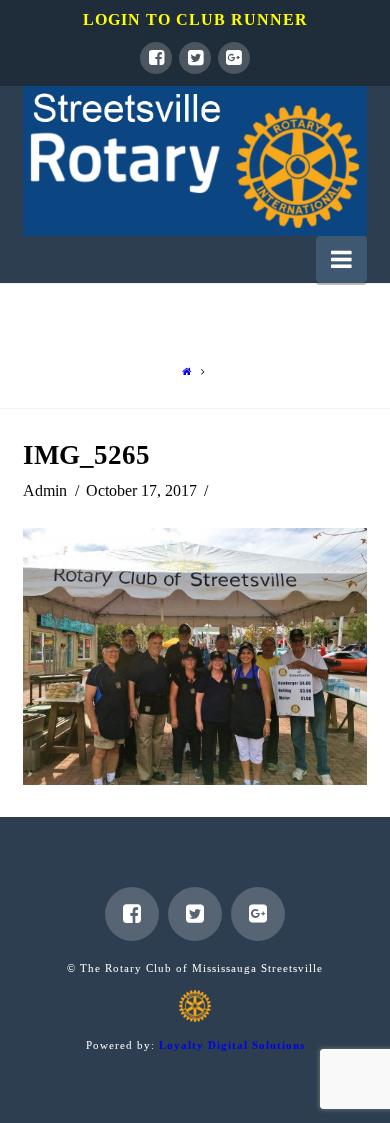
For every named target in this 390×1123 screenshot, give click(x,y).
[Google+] (234, 58)
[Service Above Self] (194, 161)
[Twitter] (195, 58)
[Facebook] (156, 58)
